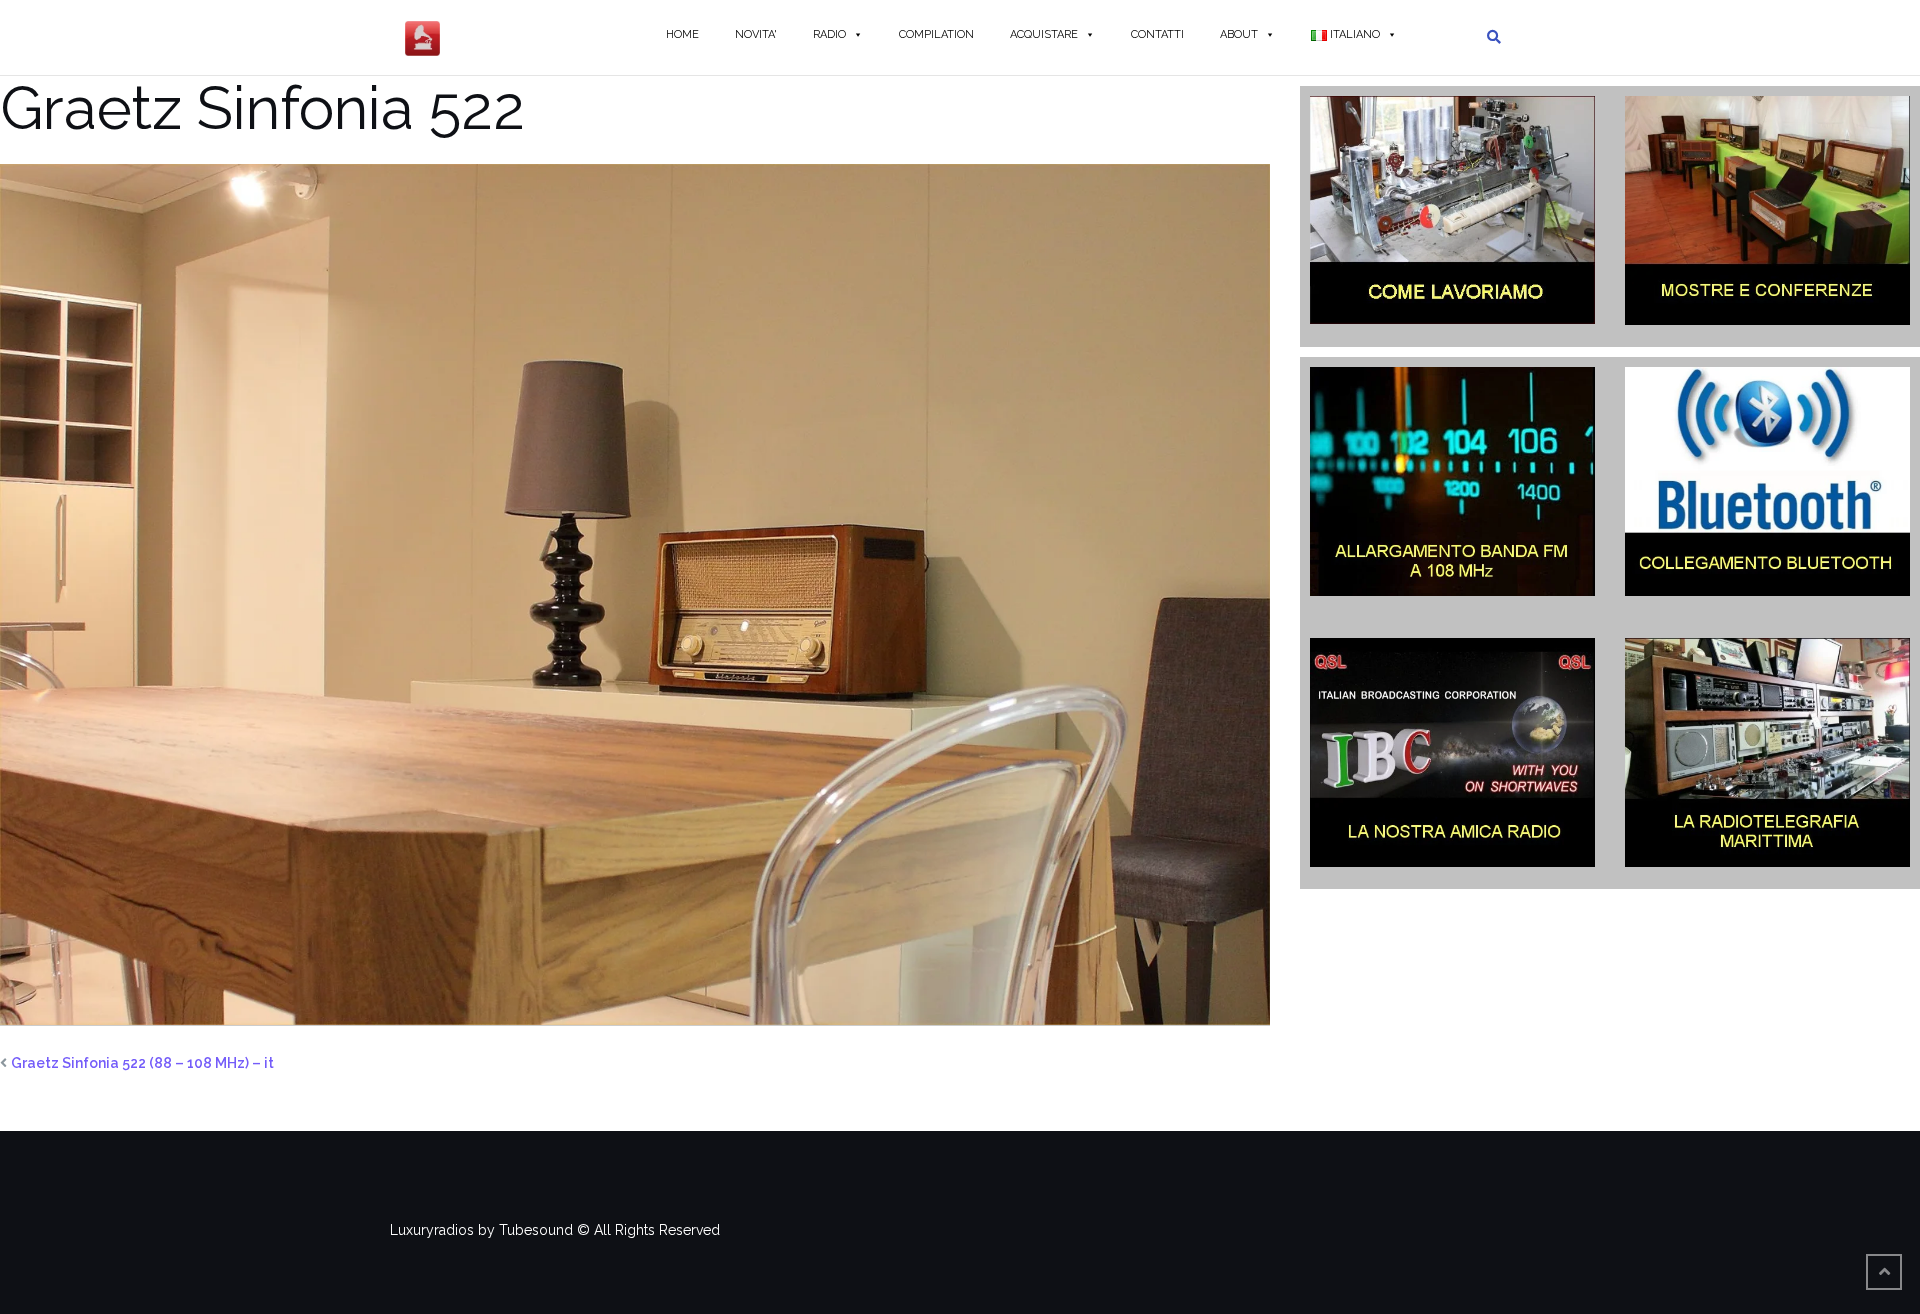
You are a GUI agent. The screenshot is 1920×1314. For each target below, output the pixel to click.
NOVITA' (756, 34)
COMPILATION (936, 34)
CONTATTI (1157, 34)
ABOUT (1239, 34)
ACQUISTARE (1044, 34)
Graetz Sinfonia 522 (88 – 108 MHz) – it (142, 1063)
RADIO (829, 34)
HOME (682, 34)
